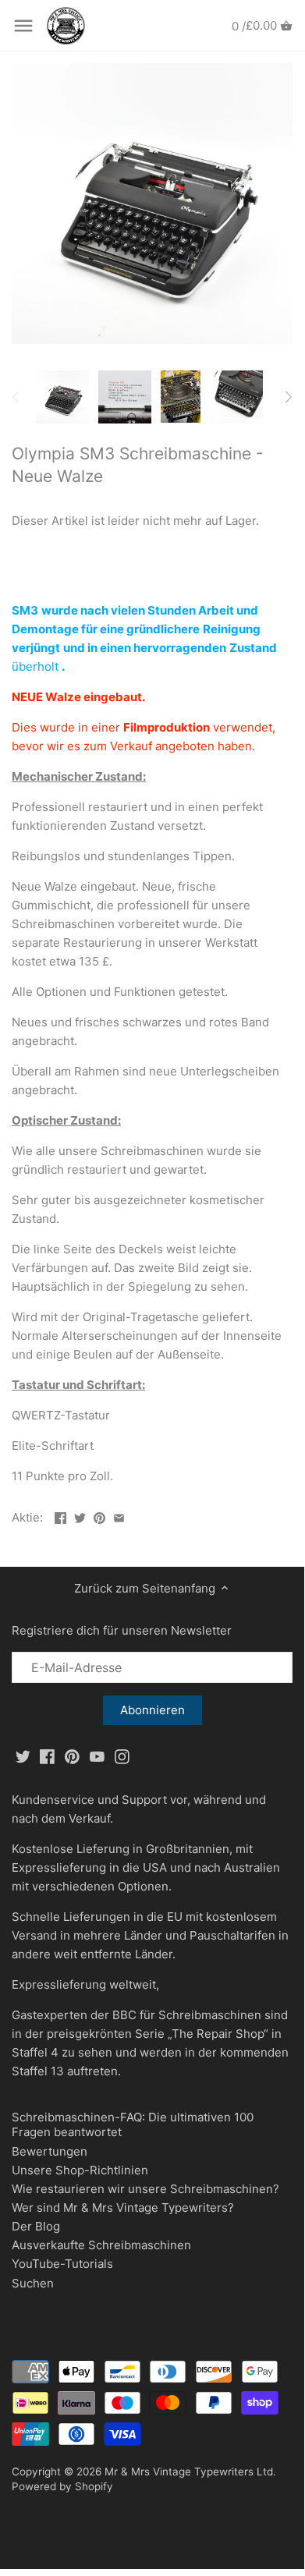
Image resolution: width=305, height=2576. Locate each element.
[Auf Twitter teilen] (80, 1516)
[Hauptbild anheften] (99, 1516)
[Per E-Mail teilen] (119, 1516)
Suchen (33, 2283)
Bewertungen (50, 2151)
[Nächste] (288, 397)
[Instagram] (122, 1756)
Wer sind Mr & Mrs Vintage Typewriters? (123, 2207)
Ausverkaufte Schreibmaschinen (101, 2245)
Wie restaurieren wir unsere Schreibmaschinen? (145, 2189)
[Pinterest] (72, 1756)
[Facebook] (47, 1756)
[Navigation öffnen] (23, 26)
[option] (62, 397)
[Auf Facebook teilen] (60, 1516)
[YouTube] (97, 1756)
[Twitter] (23, 1756)
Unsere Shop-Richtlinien (80, 2170)
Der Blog (36, 2226)
